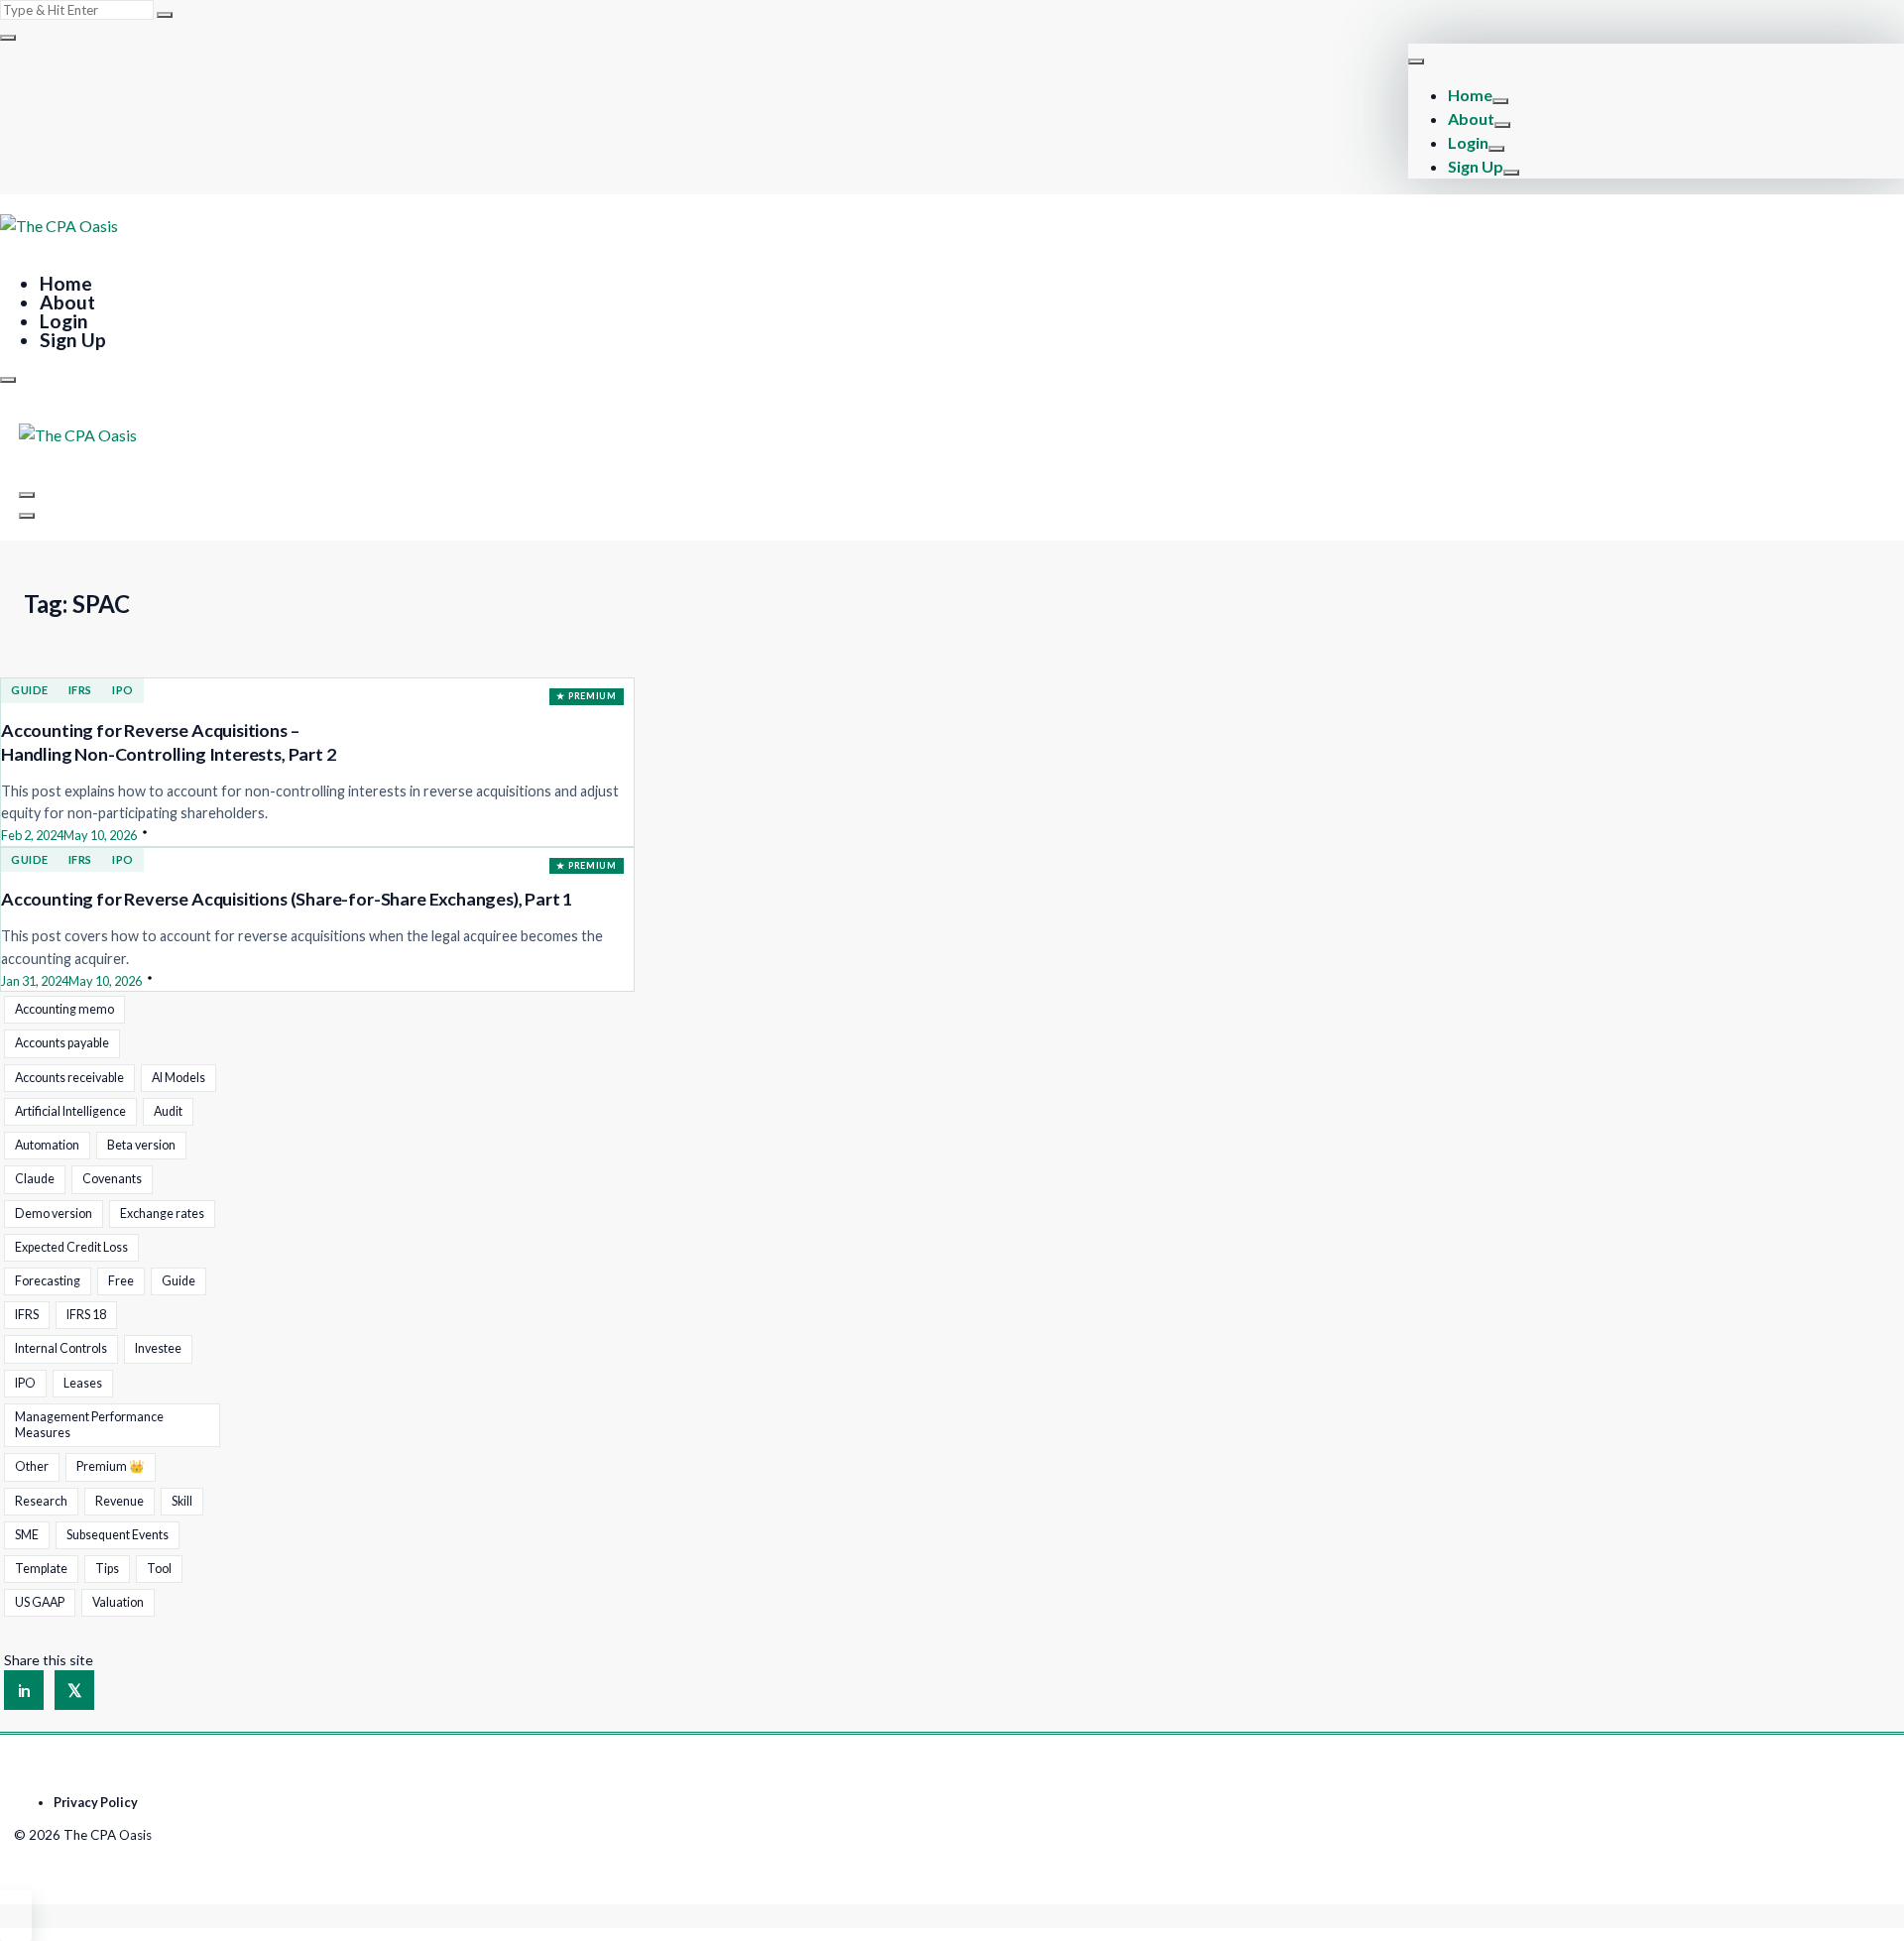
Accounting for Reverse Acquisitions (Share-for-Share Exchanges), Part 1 (287, 899)
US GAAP (40, 1602)
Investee (158, 1348)
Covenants (112, 1179)
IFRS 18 (86, 1315)
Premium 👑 (111, 1466)
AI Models (178, 1078)
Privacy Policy (96, 1802)
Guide (30, 690)
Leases (83, 1383)
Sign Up (1476, 166)
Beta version (141, 1145)
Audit (168, 1111)
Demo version (54, 1213)
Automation (47, 1145)
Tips (107, 1569)
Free (121, 1281)
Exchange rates (162, 1213)
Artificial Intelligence (70, 1111)
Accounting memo (64, 1009)
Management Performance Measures (89, 1425)
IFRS (80, 690)
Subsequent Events (118, 1535)
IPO (123, 690)
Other (32, 1466)
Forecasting (48, 1281)
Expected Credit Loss (71, 1247)
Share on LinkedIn (24, 1690)
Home (1470, 95)
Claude (35, 1179)
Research (41, 1501)
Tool (159, 1569)
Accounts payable (62, 1043)
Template (41, 1569)
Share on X (74, 1690)
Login (1468, 142)
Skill (182, 1501)
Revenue (119, 1501)
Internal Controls (61, 1348)
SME (27, 1535)
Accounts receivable (69, 1078)
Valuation (118, 1602)
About (1471, 119)
